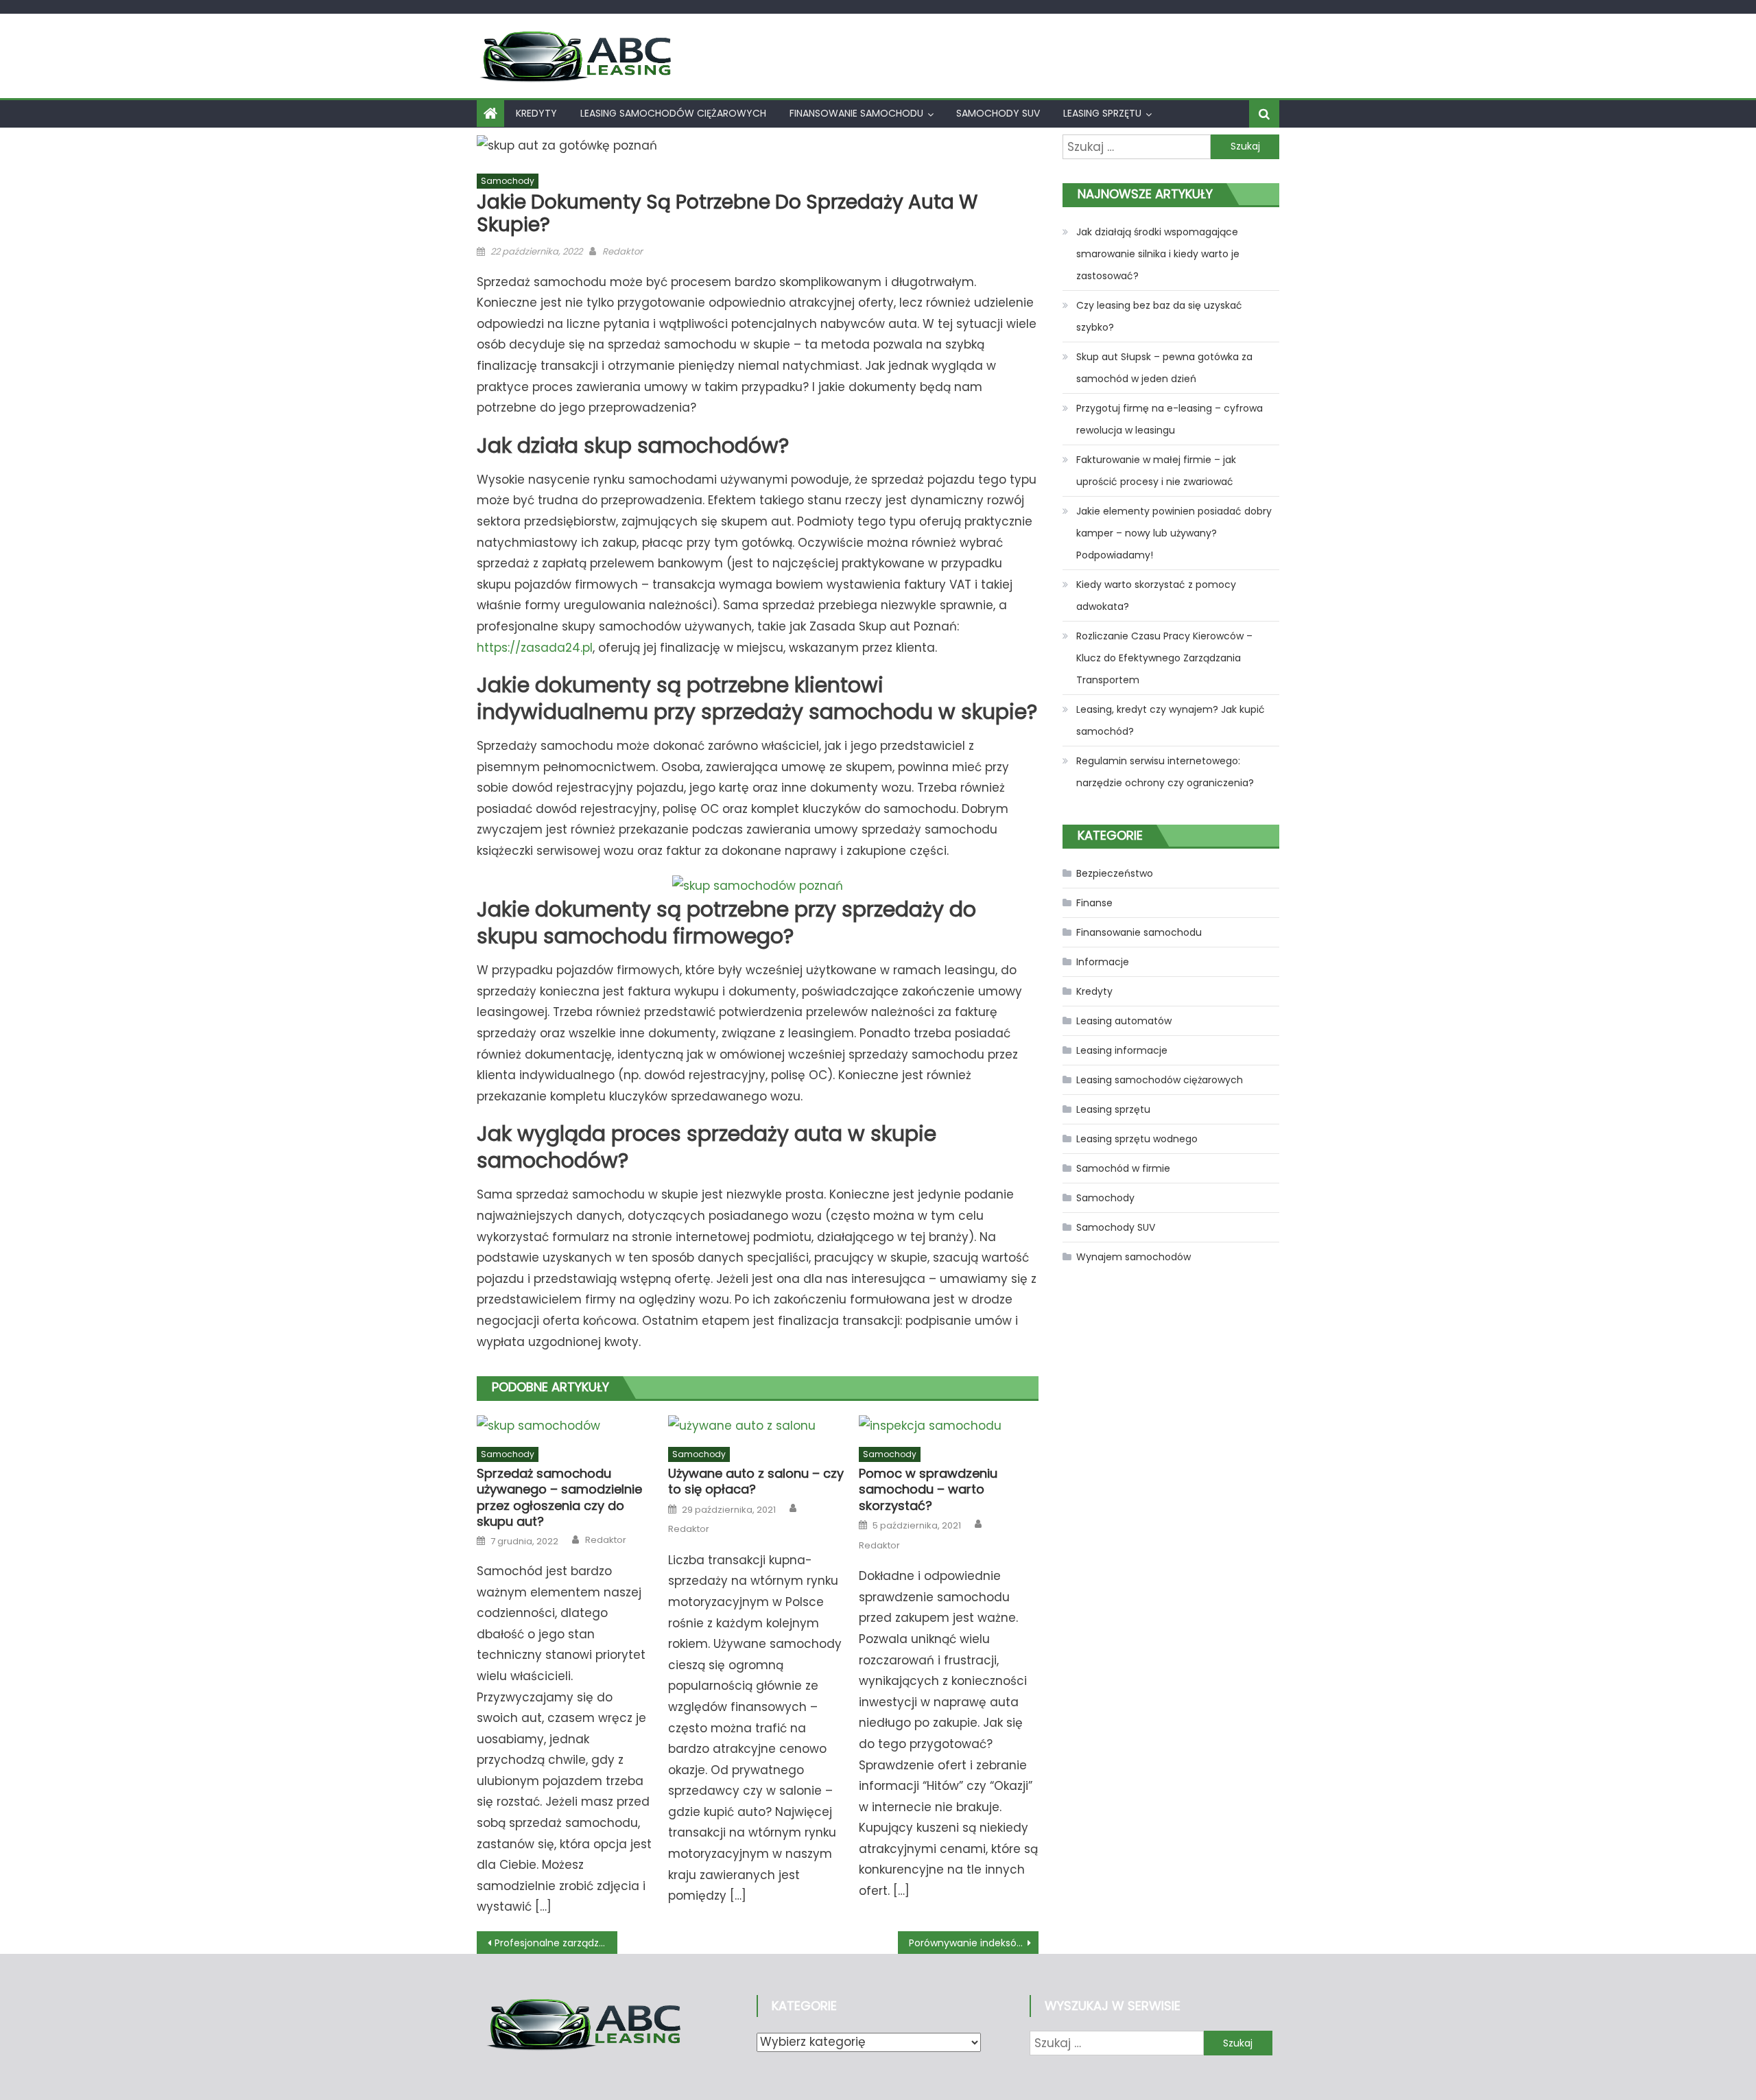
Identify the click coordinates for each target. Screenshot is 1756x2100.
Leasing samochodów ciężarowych (673, 113)
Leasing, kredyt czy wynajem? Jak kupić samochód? (1171, 720)
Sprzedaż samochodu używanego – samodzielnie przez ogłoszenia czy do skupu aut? (559, 1498)
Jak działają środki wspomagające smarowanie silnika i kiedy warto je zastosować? (1158, 254)
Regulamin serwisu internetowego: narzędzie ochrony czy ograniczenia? (1165, 772)
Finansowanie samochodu (856, 113)
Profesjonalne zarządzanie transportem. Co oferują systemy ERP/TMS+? (556, 1943)
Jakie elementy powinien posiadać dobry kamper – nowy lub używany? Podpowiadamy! (1174, 533)
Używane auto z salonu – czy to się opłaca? (756, 1482)
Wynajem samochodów (1134, 1257)
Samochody (508, 181)
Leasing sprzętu (1102, 113)
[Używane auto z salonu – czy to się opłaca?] (758, 1426)
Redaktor (622, 251)
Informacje (1103, 962)
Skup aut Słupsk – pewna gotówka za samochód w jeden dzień (1164, 368)
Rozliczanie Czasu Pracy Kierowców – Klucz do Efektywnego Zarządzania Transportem (1164, 658)
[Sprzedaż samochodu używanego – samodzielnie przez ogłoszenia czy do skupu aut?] (567, 1426)
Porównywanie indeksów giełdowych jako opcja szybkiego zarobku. (974, 1943)
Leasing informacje (1122, 1050)
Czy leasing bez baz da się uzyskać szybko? (1159, 316)
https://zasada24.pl (535, 648)
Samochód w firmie (1123, 1168)
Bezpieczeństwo (1115, 873)
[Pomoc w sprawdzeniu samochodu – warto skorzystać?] (949, 1426)
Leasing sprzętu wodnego (1137, 1139)
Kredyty (536, 113)
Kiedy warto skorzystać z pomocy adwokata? (1156, 595)
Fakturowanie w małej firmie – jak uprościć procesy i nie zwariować (1156, 471)
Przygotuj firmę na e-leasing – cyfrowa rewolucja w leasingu (1170, 419)
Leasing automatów (1124, 1021)
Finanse (1094, 903)
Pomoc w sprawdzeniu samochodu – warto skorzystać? (928, 1489)
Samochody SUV (998, 113)
